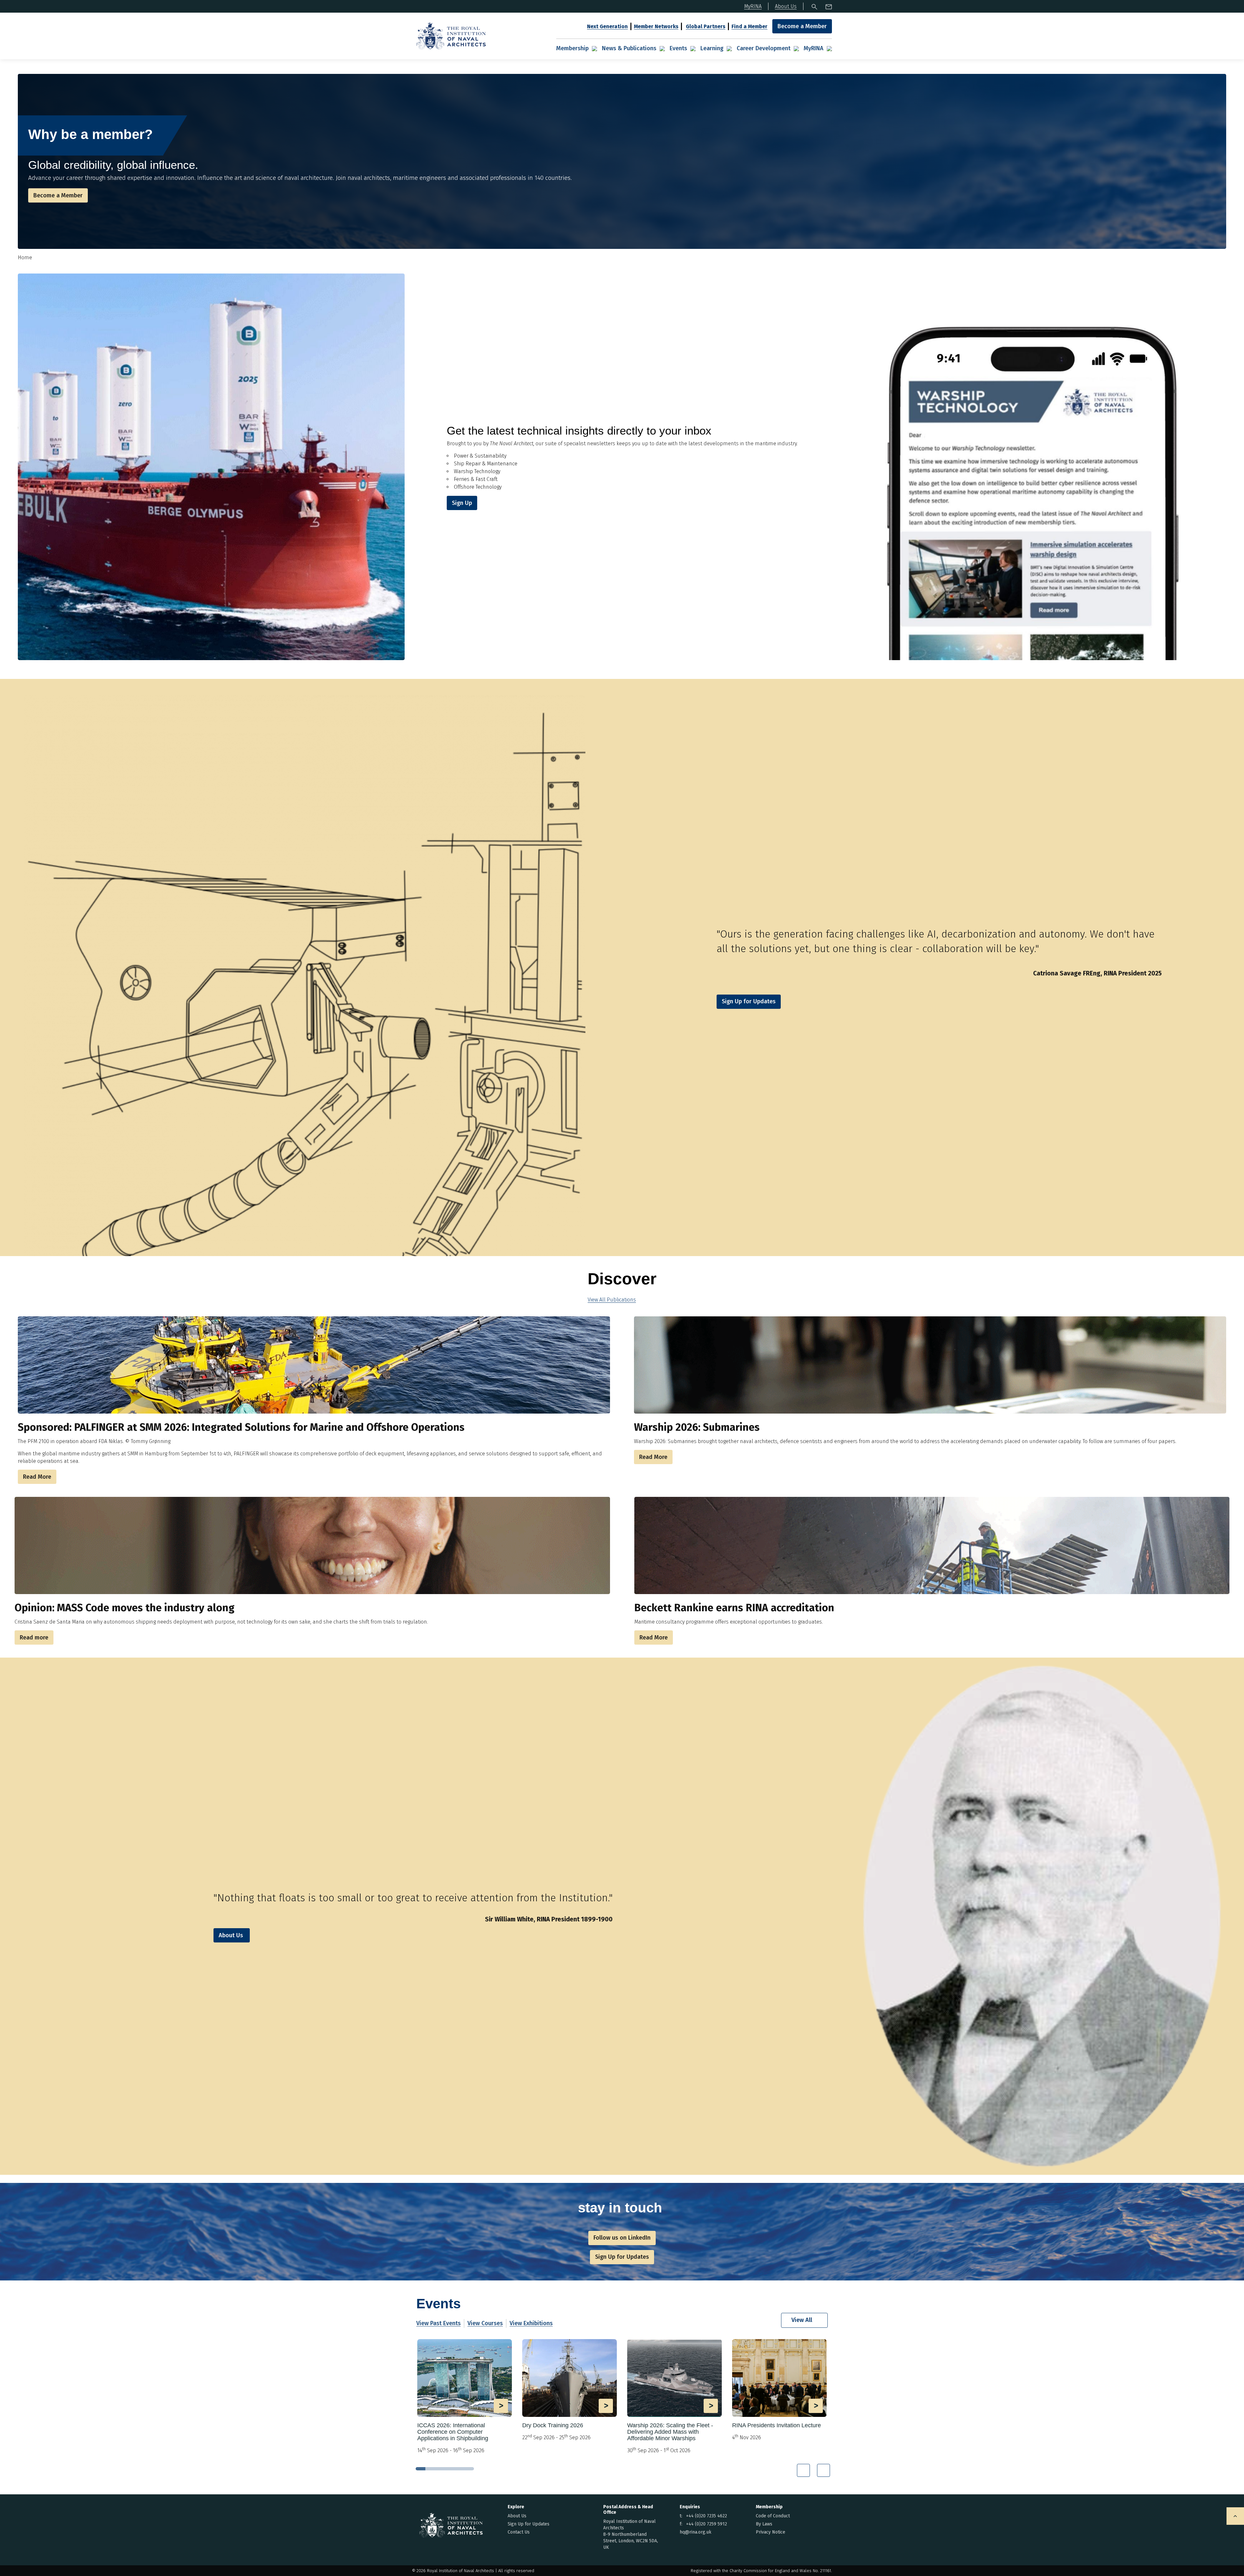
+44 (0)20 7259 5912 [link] (707, 2524)
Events (678, 48)
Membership (572, 48)
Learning (712, 48)
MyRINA (814, 48)
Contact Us (519, 2532)
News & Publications (629, 48)
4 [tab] (450, 2469)
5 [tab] (459, 2469)
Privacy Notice (771, 2532)
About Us (231, 1935)
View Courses (485, 2323)
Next (824, 2470)
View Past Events (438, 2323)
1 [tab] (420, 2469)
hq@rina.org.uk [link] (696, 2532)
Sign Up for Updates (529, 2524)
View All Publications (612, 1300)
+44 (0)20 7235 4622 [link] (707, 2516)
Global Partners (706, 26)
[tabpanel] (465, 2399)
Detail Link (465, 2397)
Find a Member (749, 26)
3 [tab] (440, 2469)
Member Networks (656, 26)
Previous (803, 2470)
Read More (37, 1477)
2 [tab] (430, 2469)
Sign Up (462, 503)
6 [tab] (469, 2469)
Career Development (764, 48)
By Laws (764, 2524)
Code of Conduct (773, 2516)
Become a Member (802, 26)
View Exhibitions (531, 2323)
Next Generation (607, 26)
